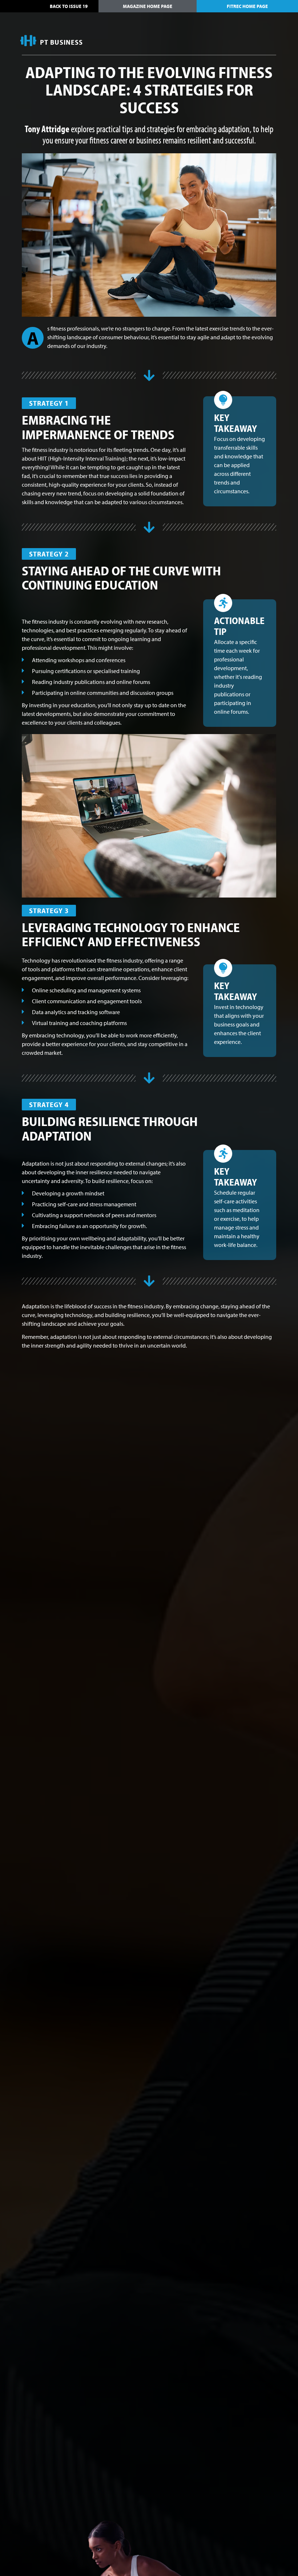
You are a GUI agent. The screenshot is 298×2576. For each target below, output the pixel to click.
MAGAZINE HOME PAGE (148, 6)
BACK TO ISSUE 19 (69, 6)
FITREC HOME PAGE (247, 6)
